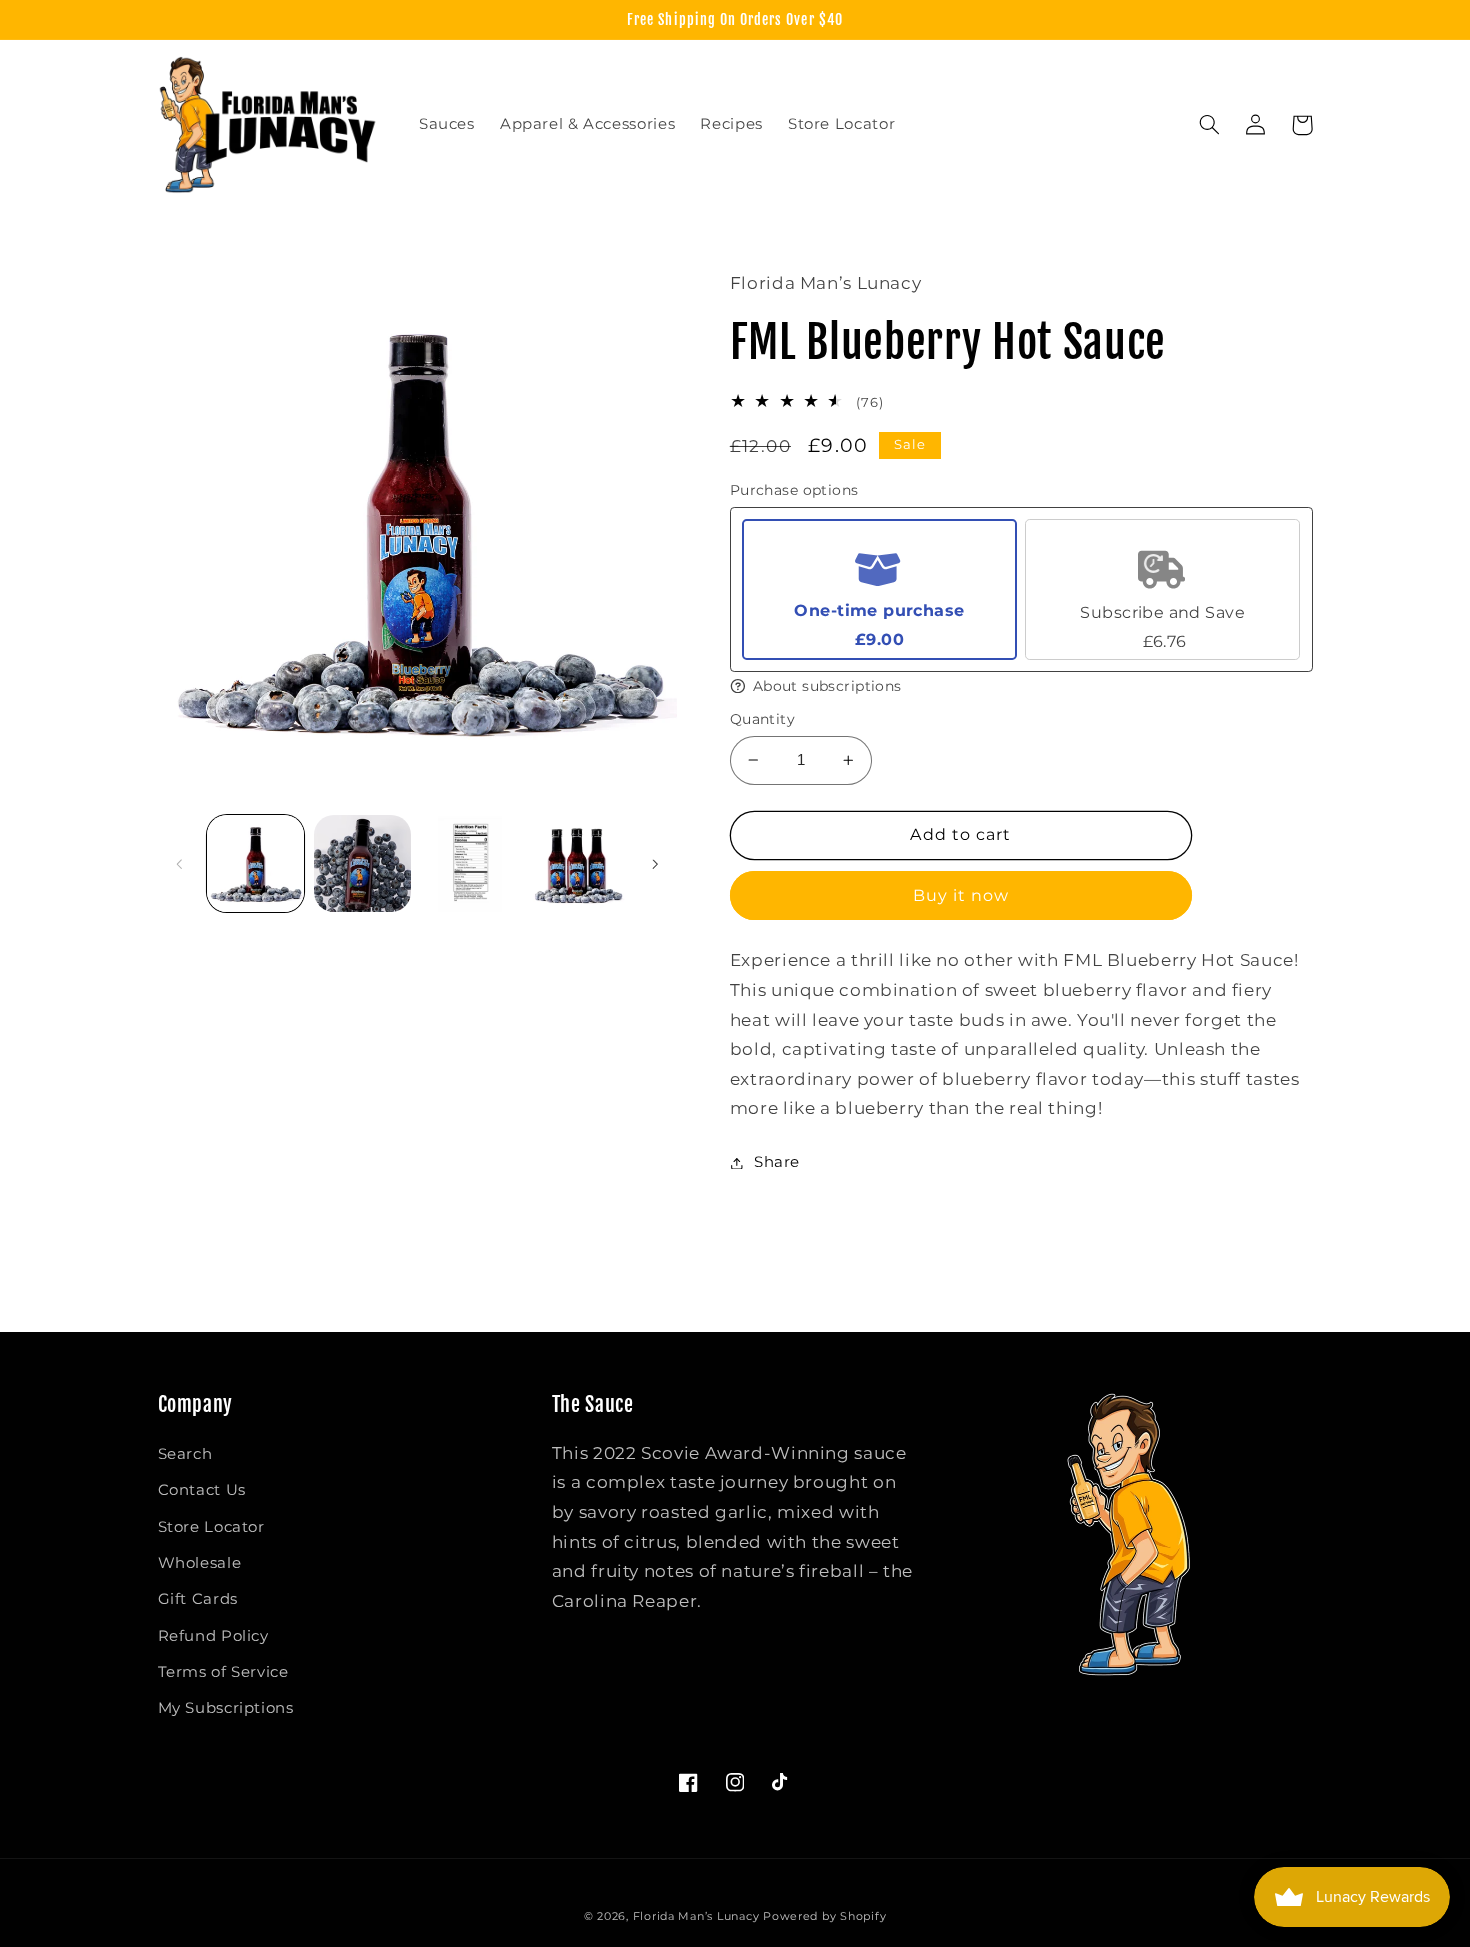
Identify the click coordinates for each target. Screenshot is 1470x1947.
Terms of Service (223, 1672)
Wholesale (200, 1563)
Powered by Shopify (824, 1916)
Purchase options (794, 490)
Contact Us (202, 1490)
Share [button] (777, 1162)
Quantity (762, 719)
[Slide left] (180, 864)
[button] (1210, 125)
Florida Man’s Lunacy (696, 1916)
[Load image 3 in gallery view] (470, 863)
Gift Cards (198, 1599)
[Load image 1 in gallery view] (255, 863)
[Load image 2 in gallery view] (362, 863)
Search (185, 1454)
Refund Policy (213, 1636)
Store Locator (211, 1527)
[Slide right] (655, 864)
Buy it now (961, 895)
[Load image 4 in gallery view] (577, 863)
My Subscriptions (226, 1708)
